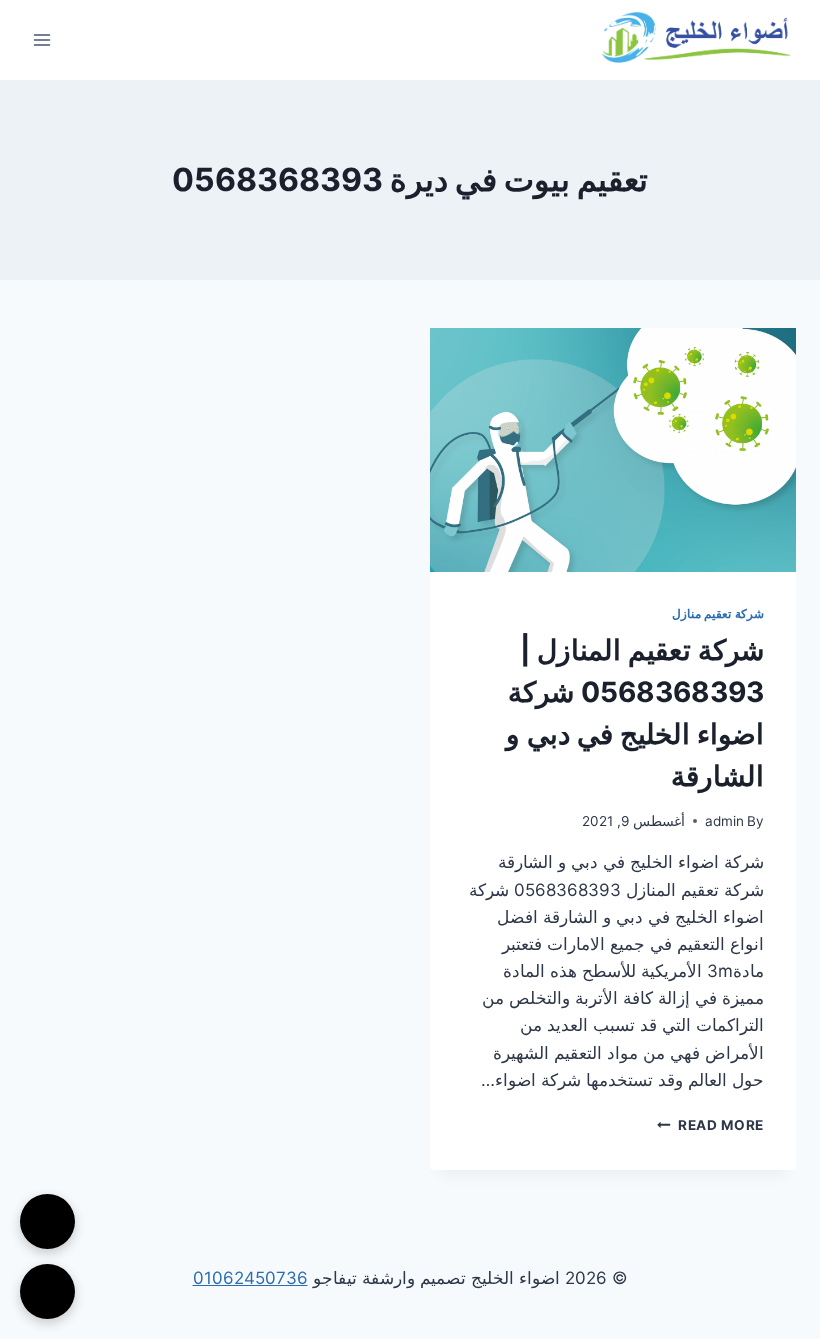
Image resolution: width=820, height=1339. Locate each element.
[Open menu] (42, 39)
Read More (710, 1125)
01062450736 (250, 1278)
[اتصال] (47, 1221)
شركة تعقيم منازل (718, 613)
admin (724, 821)
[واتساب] (47, 1291)
